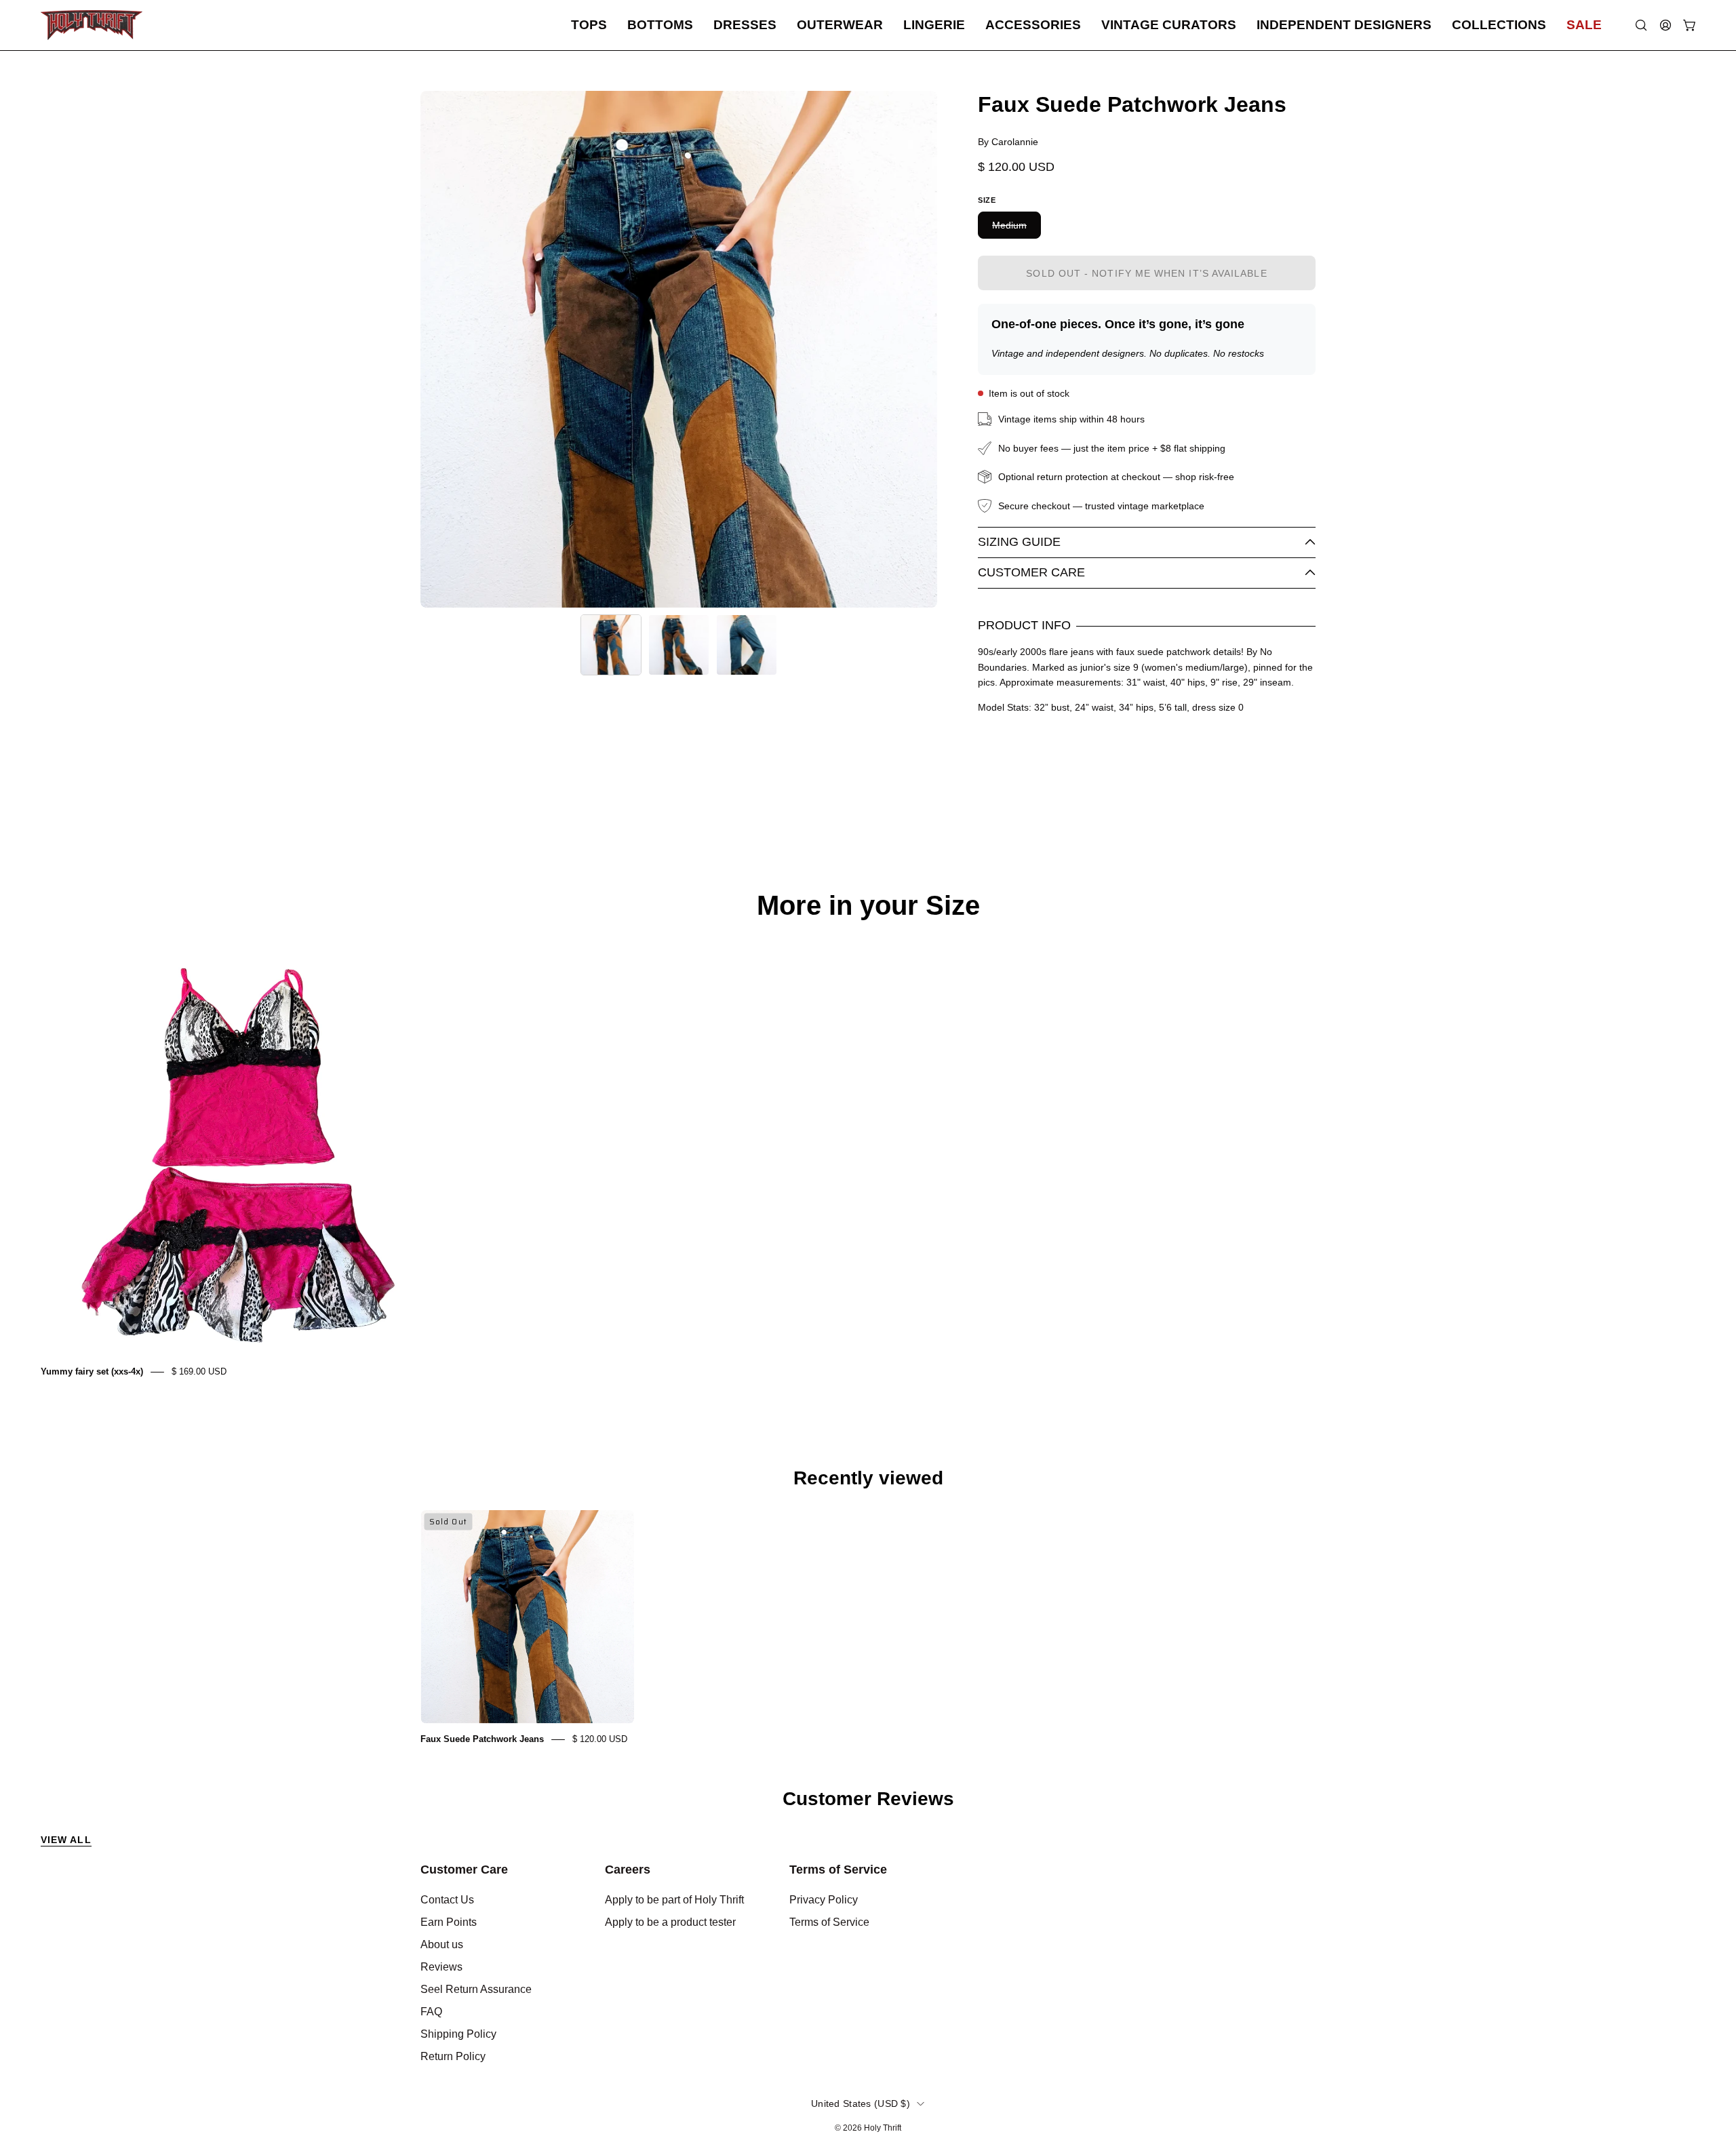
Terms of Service (838, 1870)
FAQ (431, 2012)
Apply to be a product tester (670, 1922)
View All (66, 1840)
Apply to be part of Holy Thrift (674, 1900)
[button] (589, 25)
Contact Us (447, 1900)
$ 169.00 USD (199, 1371)
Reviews (441, 1967)
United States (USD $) (861, 2103)
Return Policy (453, 2056)
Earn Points (449, 1922)
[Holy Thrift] (92, 25)
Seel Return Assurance (476, 1989)
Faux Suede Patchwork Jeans (482, 1739)
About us (442, 1944)
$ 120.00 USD (600, 1739)
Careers (628, 1870)
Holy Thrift (883, 2128)
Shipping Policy (458, 2034)
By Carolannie (1008, 142)
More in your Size (868, 905)
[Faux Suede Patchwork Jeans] (611, 645)
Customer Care (1031, 572)
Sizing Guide (1019, 542)
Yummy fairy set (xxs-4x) (92, 1371)
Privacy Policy (824, 1900)
